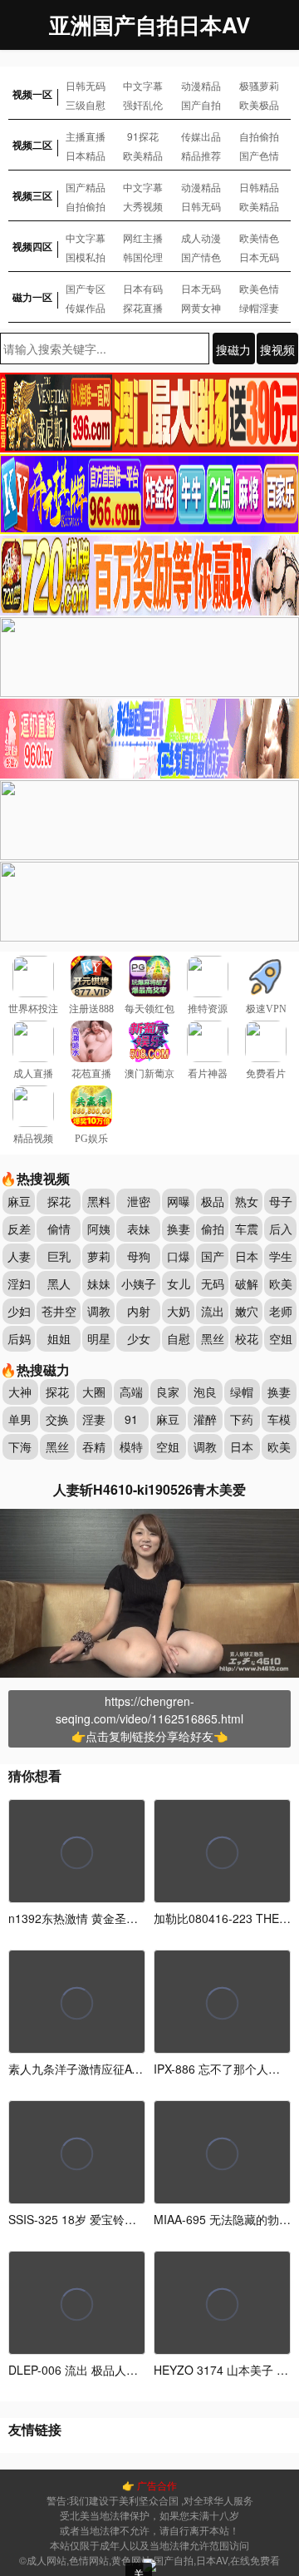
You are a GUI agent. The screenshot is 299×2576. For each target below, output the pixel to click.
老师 (281, 1311)
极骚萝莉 (259, 85)
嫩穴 (247, 1311)
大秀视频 (143, 206)
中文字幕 (143, 85)
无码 (213, 1283)
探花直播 (143, 307)
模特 (131, 1446)
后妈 (19, 1338)
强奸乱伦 (143, 104)
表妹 (139, 1229)
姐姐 (59, 1338)
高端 (131, 1392)
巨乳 (59, 1256)
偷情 (59, 1229)
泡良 (205, 1392)
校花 (247, 1338)
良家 (168, 1392)
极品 (213, 1201)
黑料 (99, 1201)
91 (131, 1419)
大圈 (94, 1392)
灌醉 (205, 1419)
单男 (20, 1419)
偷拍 (213, 1229)
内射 (139, 1311)
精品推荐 (201, 155)
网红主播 (143, 237)
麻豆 (19, 1201)
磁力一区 (32, 297)
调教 (99, 1311)
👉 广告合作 (149, 2485)
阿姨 (99, 1229)
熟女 (247, 1201)
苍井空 (59, 1311)
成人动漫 (201, 237)
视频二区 (32, 145)
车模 (279, 1419)
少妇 (19, 1311)
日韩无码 (86, 85)
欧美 (281, 1283)
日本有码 (143, 288)
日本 (247, 1256)
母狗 (139, 1256)
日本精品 (86, 155)
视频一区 (32, 94)
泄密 (139, 1201)
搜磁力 (233, 349)
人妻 (19, 1256)
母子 (281, 1201)
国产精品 (86, 187)
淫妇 (19, 1283)
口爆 (179, 1256)
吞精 (94, 1446)
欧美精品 (143, 155)
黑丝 (213, 1338)
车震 (247, 1229)
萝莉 (99, 1256)
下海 (20, 1446)
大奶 (179, 1311)
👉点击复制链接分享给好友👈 (149, 1736)
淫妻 (94, 1419)
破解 (247, 1283)
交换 (57, 1419)
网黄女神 (201, 307)
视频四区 (32, 246)
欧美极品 (259, 104)
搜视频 (277, 349)
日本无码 (259, 257)
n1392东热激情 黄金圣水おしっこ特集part (118, 1918)
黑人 (59, 1283)
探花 (59, 1201)
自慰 (179, 1338)
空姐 (281, 1338)
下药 (242, 1419)
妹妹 (99, 1283)
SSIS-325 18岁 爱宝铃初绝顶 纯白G (102, 2219)
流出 (213, 1311)
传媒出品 (201, 136)
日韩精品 (259, 187)
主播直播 (86, 136)
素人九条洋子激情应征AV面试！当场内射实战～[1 (137, 2069)
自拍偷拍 (259, 136)
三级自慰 (86, 104)
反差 (19, 1229)
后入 (281, 1229)
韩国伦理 (143, 257)
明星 (99, 1338)
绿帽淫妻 (259, 307)
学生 (281, 1256)
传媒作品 (86, 307)
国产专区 (86, 288)
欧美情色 (259, 237)
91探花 (143, 136)
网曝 (179, 1201)
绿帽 (242, 1392)
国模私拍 (86, 257)
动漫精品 (201, 85)
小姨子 (139, 1283)
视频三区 (32, 195)
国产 (213, 1256)
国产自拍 (201, 104)
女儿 (179, 1283)
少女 (139, 1338)
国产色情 (259, 155)
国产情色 (201, 257)
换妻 (179, 1229)
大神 (20, 1392)
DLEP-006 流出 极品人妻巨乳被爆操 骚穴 (115, 2370)
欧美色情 (259, 288)
